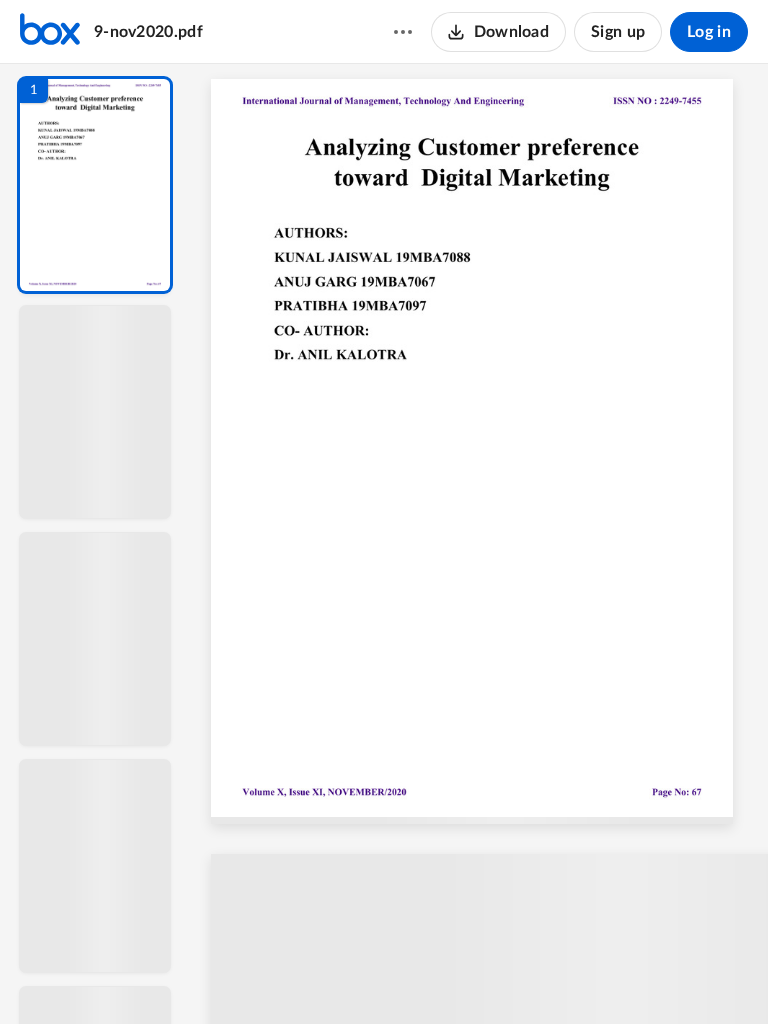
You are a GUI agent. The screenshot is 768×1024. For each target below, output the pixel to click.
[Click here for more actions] (403, 32)
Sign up (618, 32)
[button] (95, 185)
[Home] (50, 32)
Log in (709, 32)
